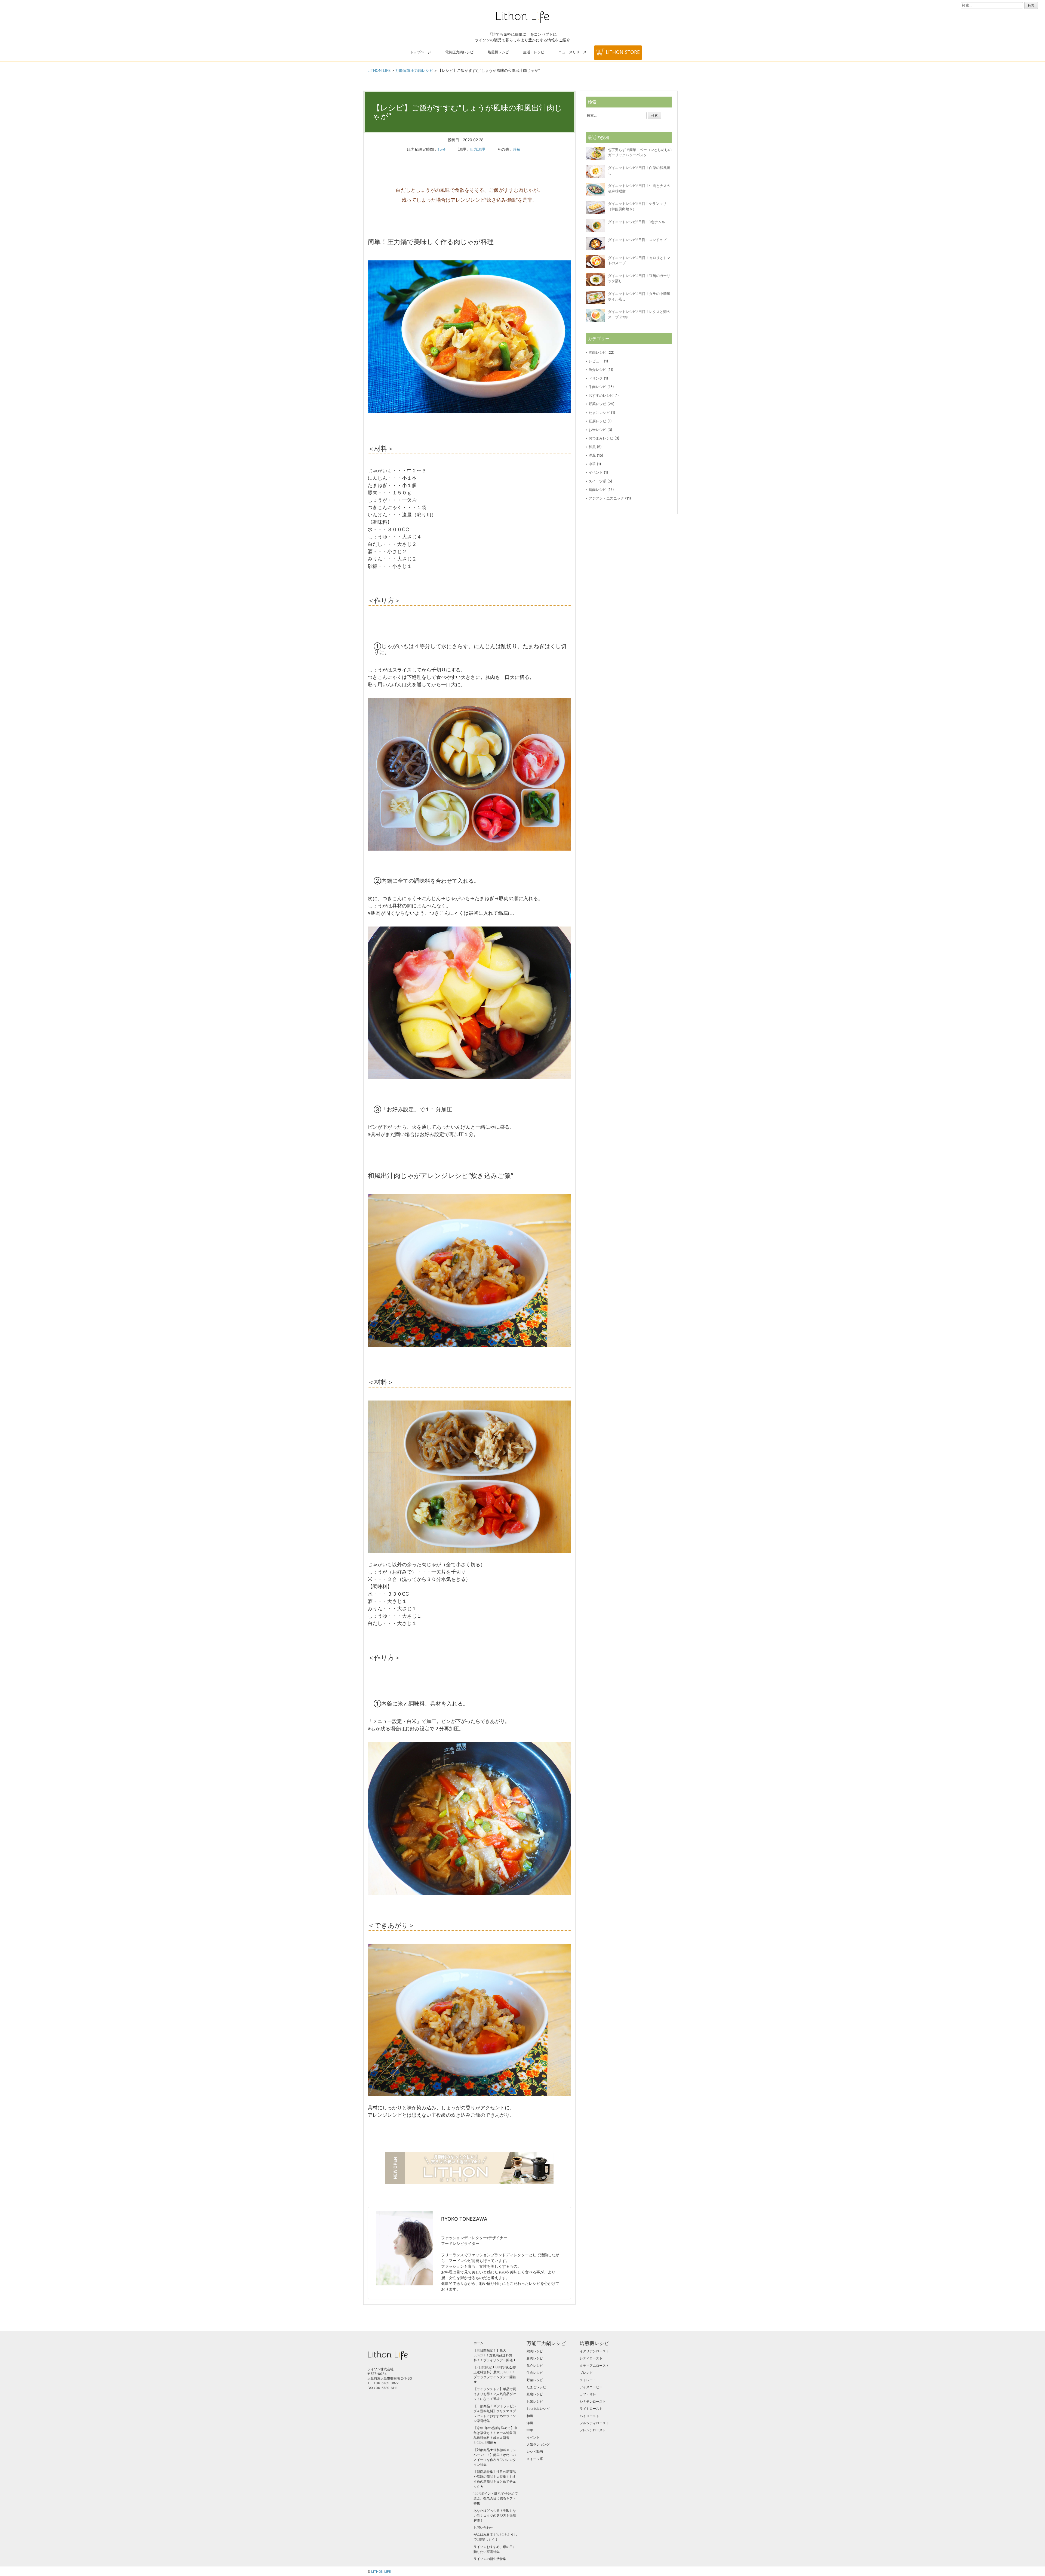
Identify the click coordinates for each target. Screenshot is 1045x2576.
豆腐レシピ (597, 421)
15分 (442, 149)
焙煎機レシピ (498, 52)
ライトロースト (591, 2409)
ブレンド (586, 2373)
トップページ (420, 52)
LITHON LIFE (381, 2572)
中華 (592, 464)
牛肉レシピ (597, 387)
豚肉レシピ (597, 352)
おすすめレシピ (601, 395)
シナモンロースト (593, 2401)
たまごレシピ (599, 413)
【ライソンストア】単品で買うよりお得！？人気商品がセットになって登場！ (495, 2394)
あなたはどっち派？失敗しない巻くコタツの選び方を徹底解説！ (495, 2515)
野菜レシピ (597, 404)
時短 (517, 149)
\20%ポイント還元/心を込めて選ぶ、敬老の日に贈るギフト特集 (496, 2498)
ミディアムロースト (594, 2366)
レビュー (596, 361)
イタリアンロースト (594, 2351)
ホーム (478, 2343)
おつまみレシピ (601, 438)
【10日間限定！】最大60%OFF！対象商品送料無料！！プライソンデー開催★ (495, 2355)
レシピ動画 (535, 2452)
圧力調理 (477, 149)
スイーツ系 (597, 481)
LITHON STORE (623, 52)
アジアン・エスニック (606, 498)
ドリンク (596, 378)
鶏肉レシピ (597, 490)
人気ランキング (538, 2444)
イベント (596, 472)
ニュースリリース (573, 52)
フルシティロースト (594, 2423)
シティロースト (591, 2358)
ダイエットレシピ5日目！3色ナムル (637, 222)
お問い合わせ (483, 2527)
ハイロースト (589, 2416)
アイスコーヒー (591, 2387)
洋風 (592, 455)
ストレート (588, 2380)
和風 (592, 447)
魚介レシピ (597, 370)
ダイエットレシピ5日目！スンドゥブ (637, 240)
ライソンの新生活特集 (490, 2559)
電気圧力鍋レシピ (459, 52)
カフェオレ (588, 2394)
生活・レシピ (534, 52)
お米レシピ (597, 430)
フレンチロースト (593, 2430)
